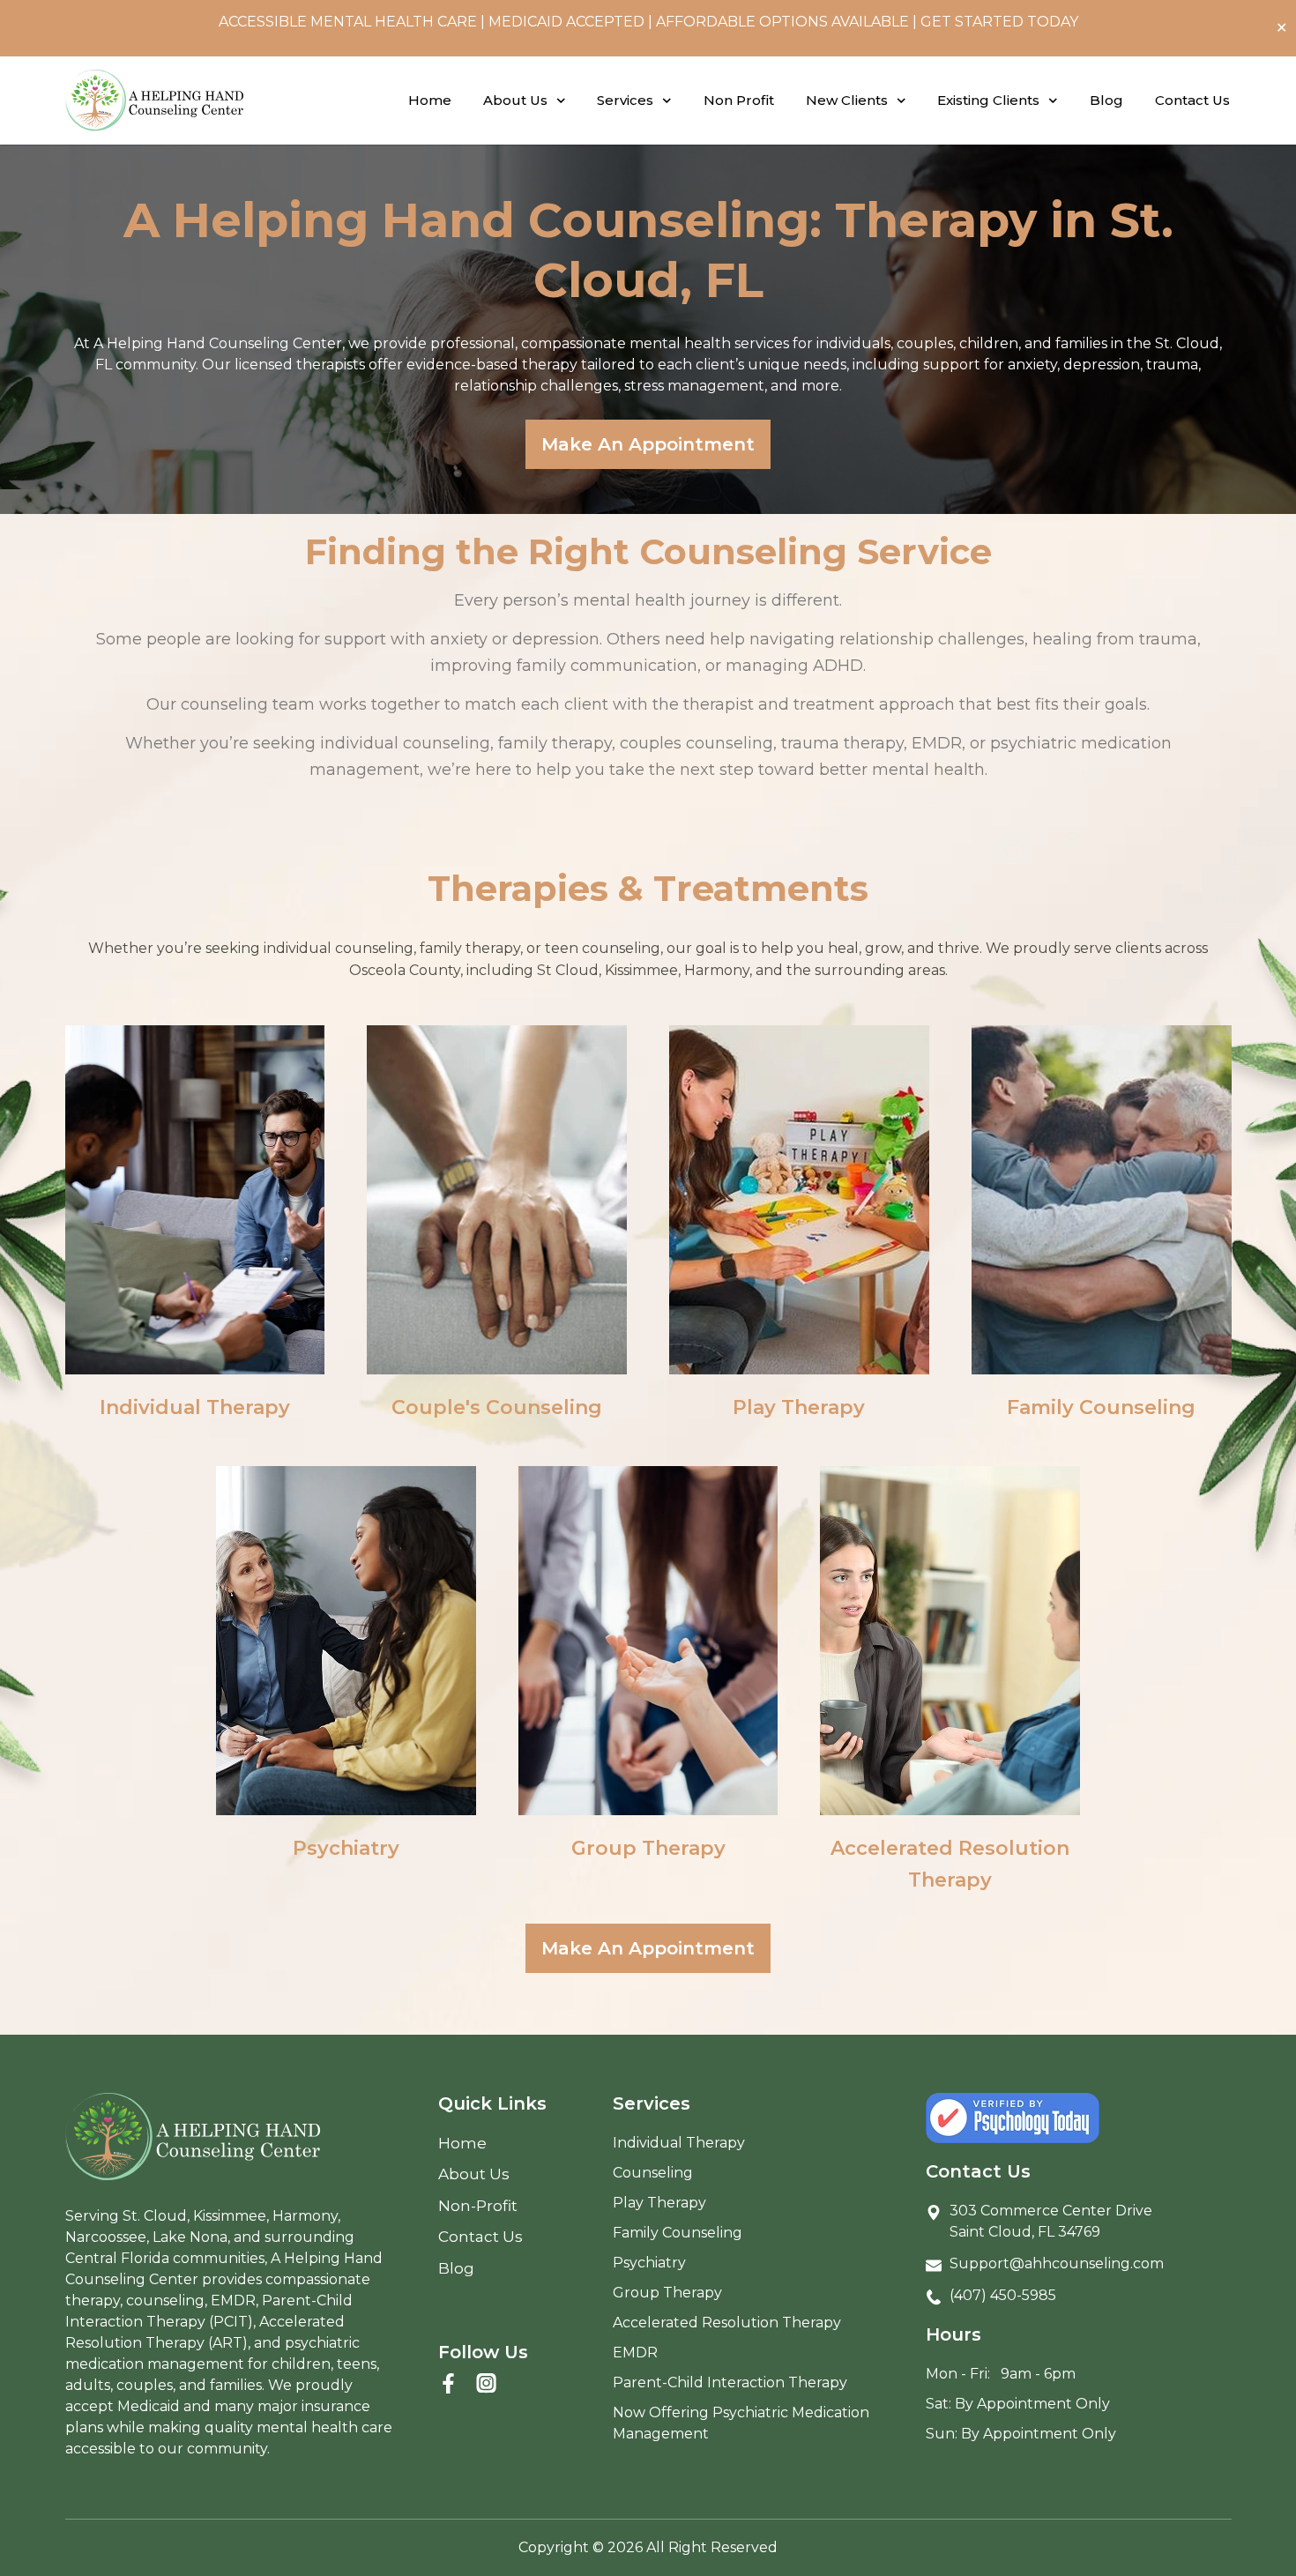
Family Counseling (1101, 1407)
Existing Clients (988, 100)
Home (430, 100)
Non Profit (739, 100)
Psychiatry (346, 1848)
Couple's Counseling (497, 1407)
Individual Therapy (195, 1407)
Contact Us (1192, 100)
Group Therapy (648, 1848)
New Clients (847, 100)
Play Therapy (799, 1407)
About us (515, 100)
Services (625, 100)
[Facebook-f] (448, 2383)
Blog (1106, 100)
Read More (194, 1283)
